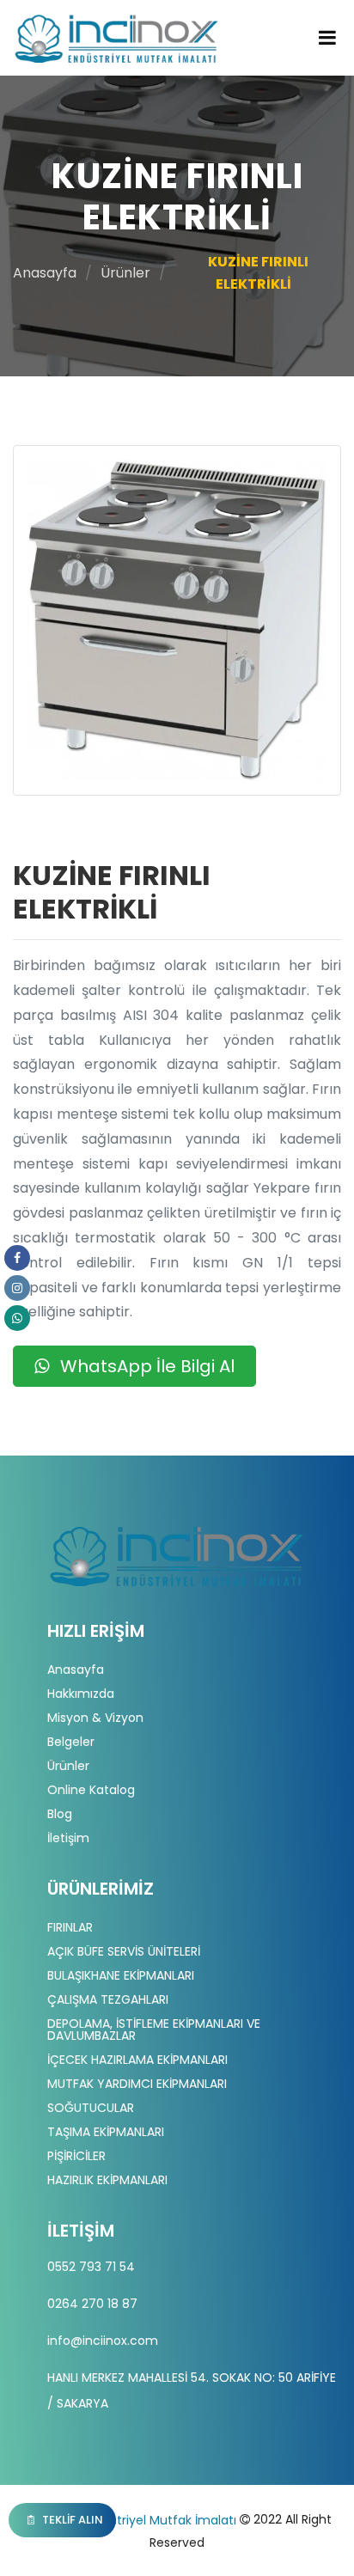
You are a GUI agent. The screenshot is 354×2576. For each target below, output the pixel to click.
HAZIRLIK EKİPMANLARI (107, 2180)
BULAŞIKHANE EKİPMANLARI (121, 1975)
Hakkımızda (81, 1694)
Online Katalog (91, 1790)
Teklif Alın (71, 2520)
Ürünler (125, 273)
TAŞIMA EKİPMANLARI (106, 2132)
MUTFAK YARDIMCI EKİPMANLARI (137, 2084)
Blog (60, 1814)
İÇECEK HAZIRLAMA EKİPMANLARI (137, 2060)
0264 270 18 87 (92, 2304)
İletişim (68, 1838)
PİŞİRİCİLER (76, 2156)
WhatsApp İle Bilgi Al (145, 1366)
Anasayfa (45, 273)
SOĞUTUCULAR (91, 2108)
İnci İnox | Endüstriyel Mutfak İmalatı (130, 2520)
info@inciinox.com (103, 2341)
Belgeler (71, 1742)
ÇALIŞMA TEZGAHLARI (108, 1999)
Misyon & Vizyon (95, 1718)
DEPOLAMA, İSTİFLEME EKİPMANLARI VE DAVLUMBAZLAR (154, 2030)
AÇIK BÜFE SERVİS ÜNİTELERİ (124, 1951)
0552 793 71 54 (91, 2267)
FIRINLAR (70, 1927)
